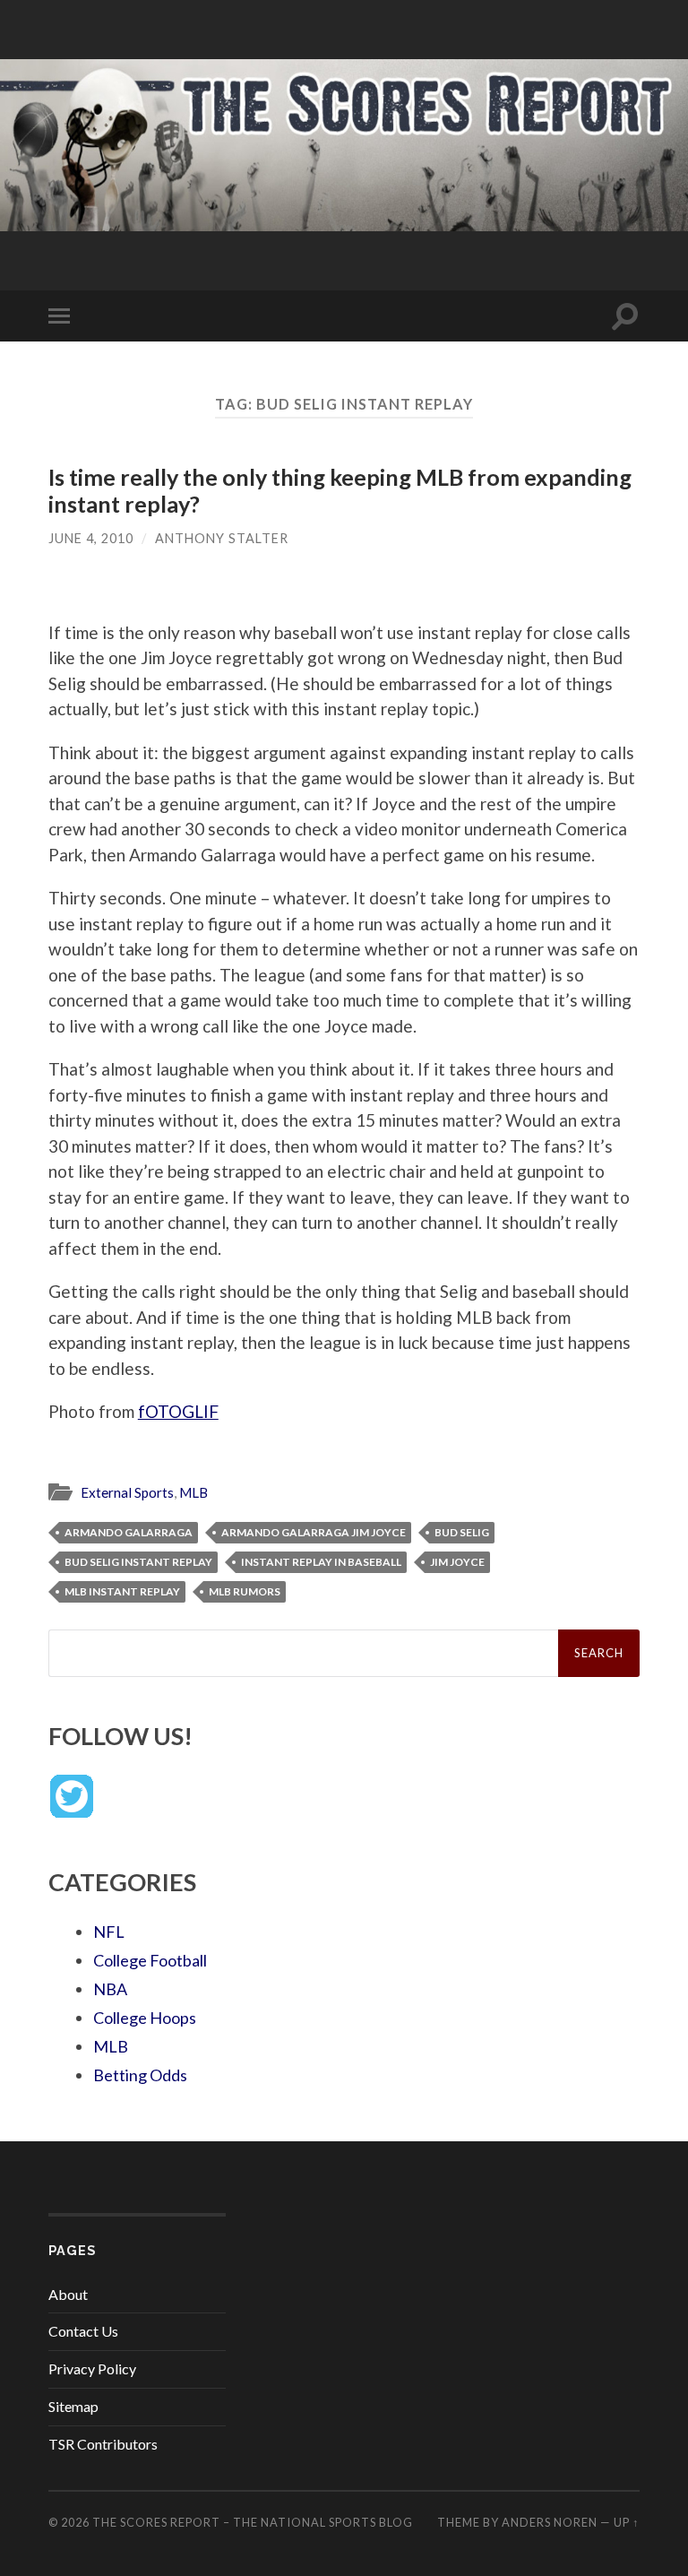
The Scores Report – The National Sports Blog (253, 2522)
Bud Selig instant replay (138, 1562)
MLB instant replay (122, 1591)
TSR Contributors (103, 2444)
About (68, 2294)
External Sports (127, 1492)
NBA (110, 1989)
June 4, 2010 (91, 538)
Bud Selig (462, 1532)
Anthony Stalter (222, 538)
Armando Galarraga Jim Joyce (314, 1532)
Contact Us (83, 2331)
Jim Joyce (457, 1562)
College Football (150, 1960)
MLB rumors (245, 1591)
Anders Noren (550, 2522)
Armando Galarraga (129, 1532)
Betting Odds (140, 2075)
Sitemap (73, 2406)
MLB (193, 1492)
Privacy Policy (92, 2369)
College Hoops (145, 2018)
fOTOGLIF (178, 1411)
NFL (109, 1932)
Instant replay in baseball (321, 1562)
